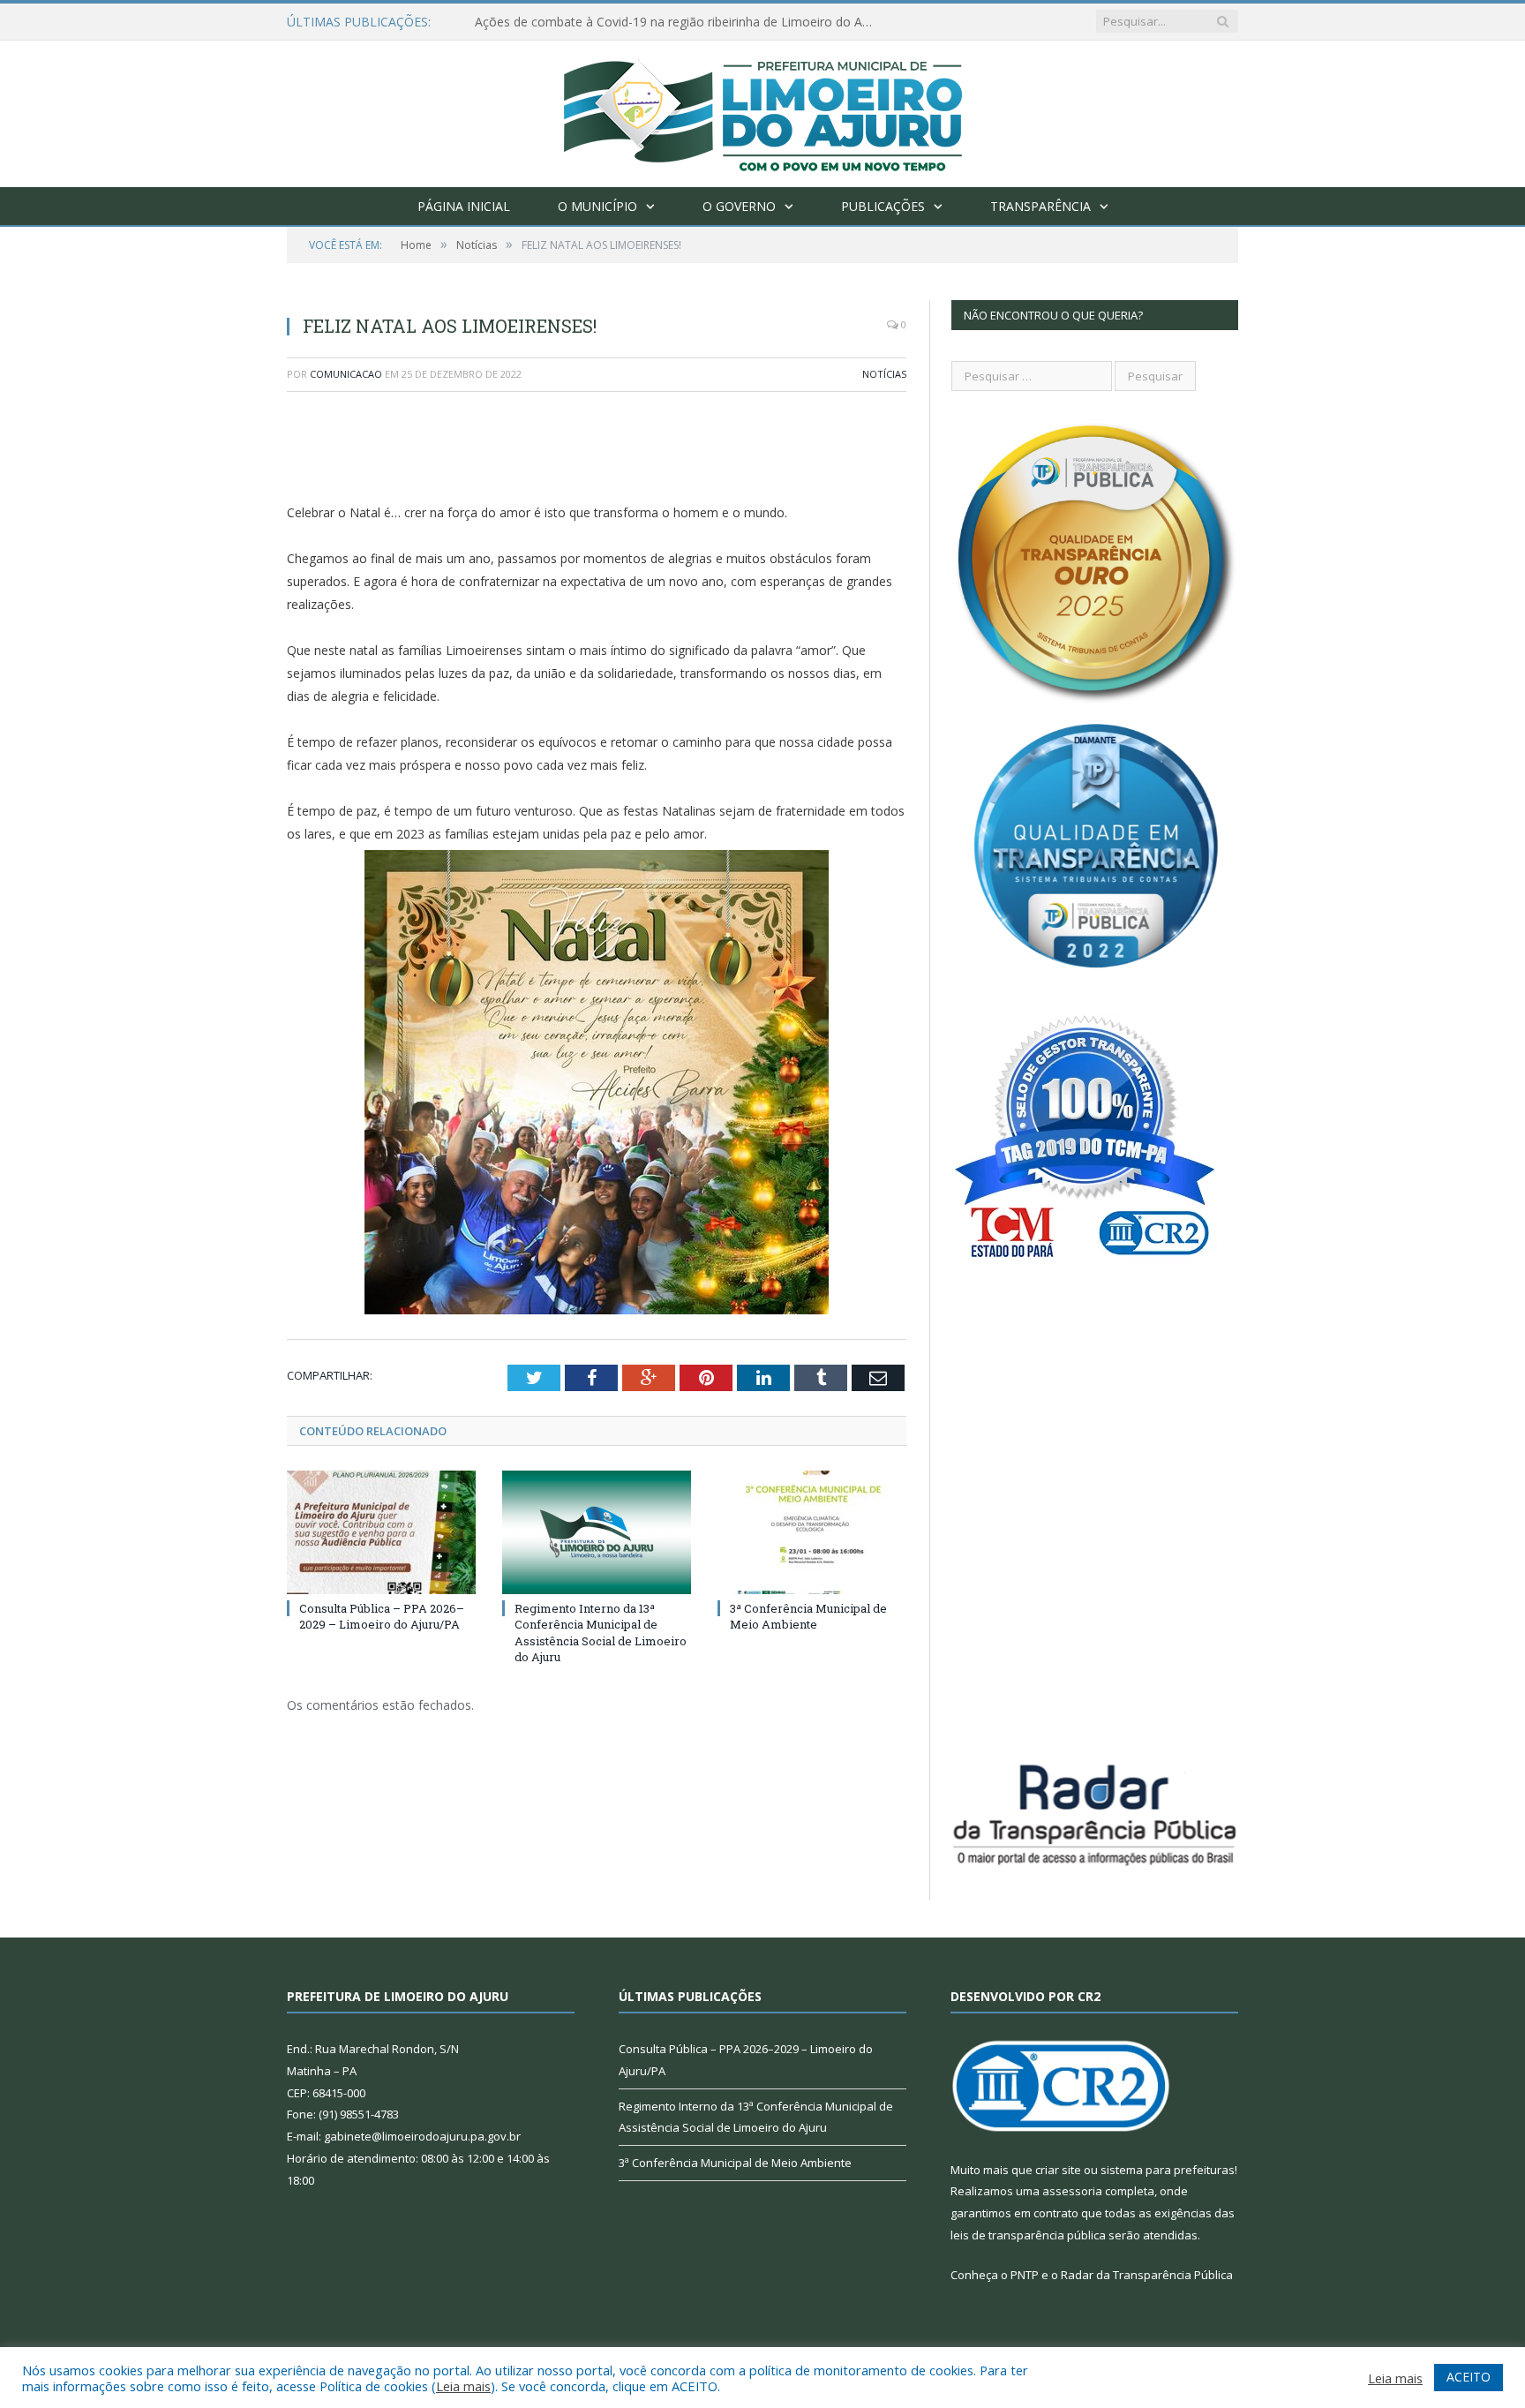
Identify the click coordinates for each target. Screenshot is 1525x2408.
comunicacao (346, 374)
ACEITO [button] (1469, 2377)
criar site (1058, 2170)
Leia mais (463, 2386)
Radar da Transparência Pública (1147, 2275)
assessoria (1072, 2191)
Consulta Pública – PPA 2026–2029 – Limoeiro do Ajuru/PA (382, 1616)
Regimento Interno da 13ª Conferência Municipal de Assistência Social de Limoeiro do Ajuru (601, 1633)
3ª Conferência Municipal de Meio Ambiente (808, 1616)
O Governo (739, 206)
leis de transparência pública (1028, 2235)
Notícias (884, 374)
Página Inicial (464, 206)
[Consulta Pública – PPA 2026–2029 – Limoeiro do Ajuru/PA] (381, 1532)
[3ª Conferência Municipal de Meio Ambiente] (812, 1532)
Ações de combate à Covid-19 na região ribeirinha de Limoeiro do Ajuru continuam (678, 22)
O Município (597, 206)
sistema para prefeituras (1168, 2170)
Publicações (883, 206)
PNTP (1025, 2275)
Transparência (1040, 206)
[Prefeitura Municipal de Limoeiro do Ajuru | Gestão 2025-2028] (763, 110)
